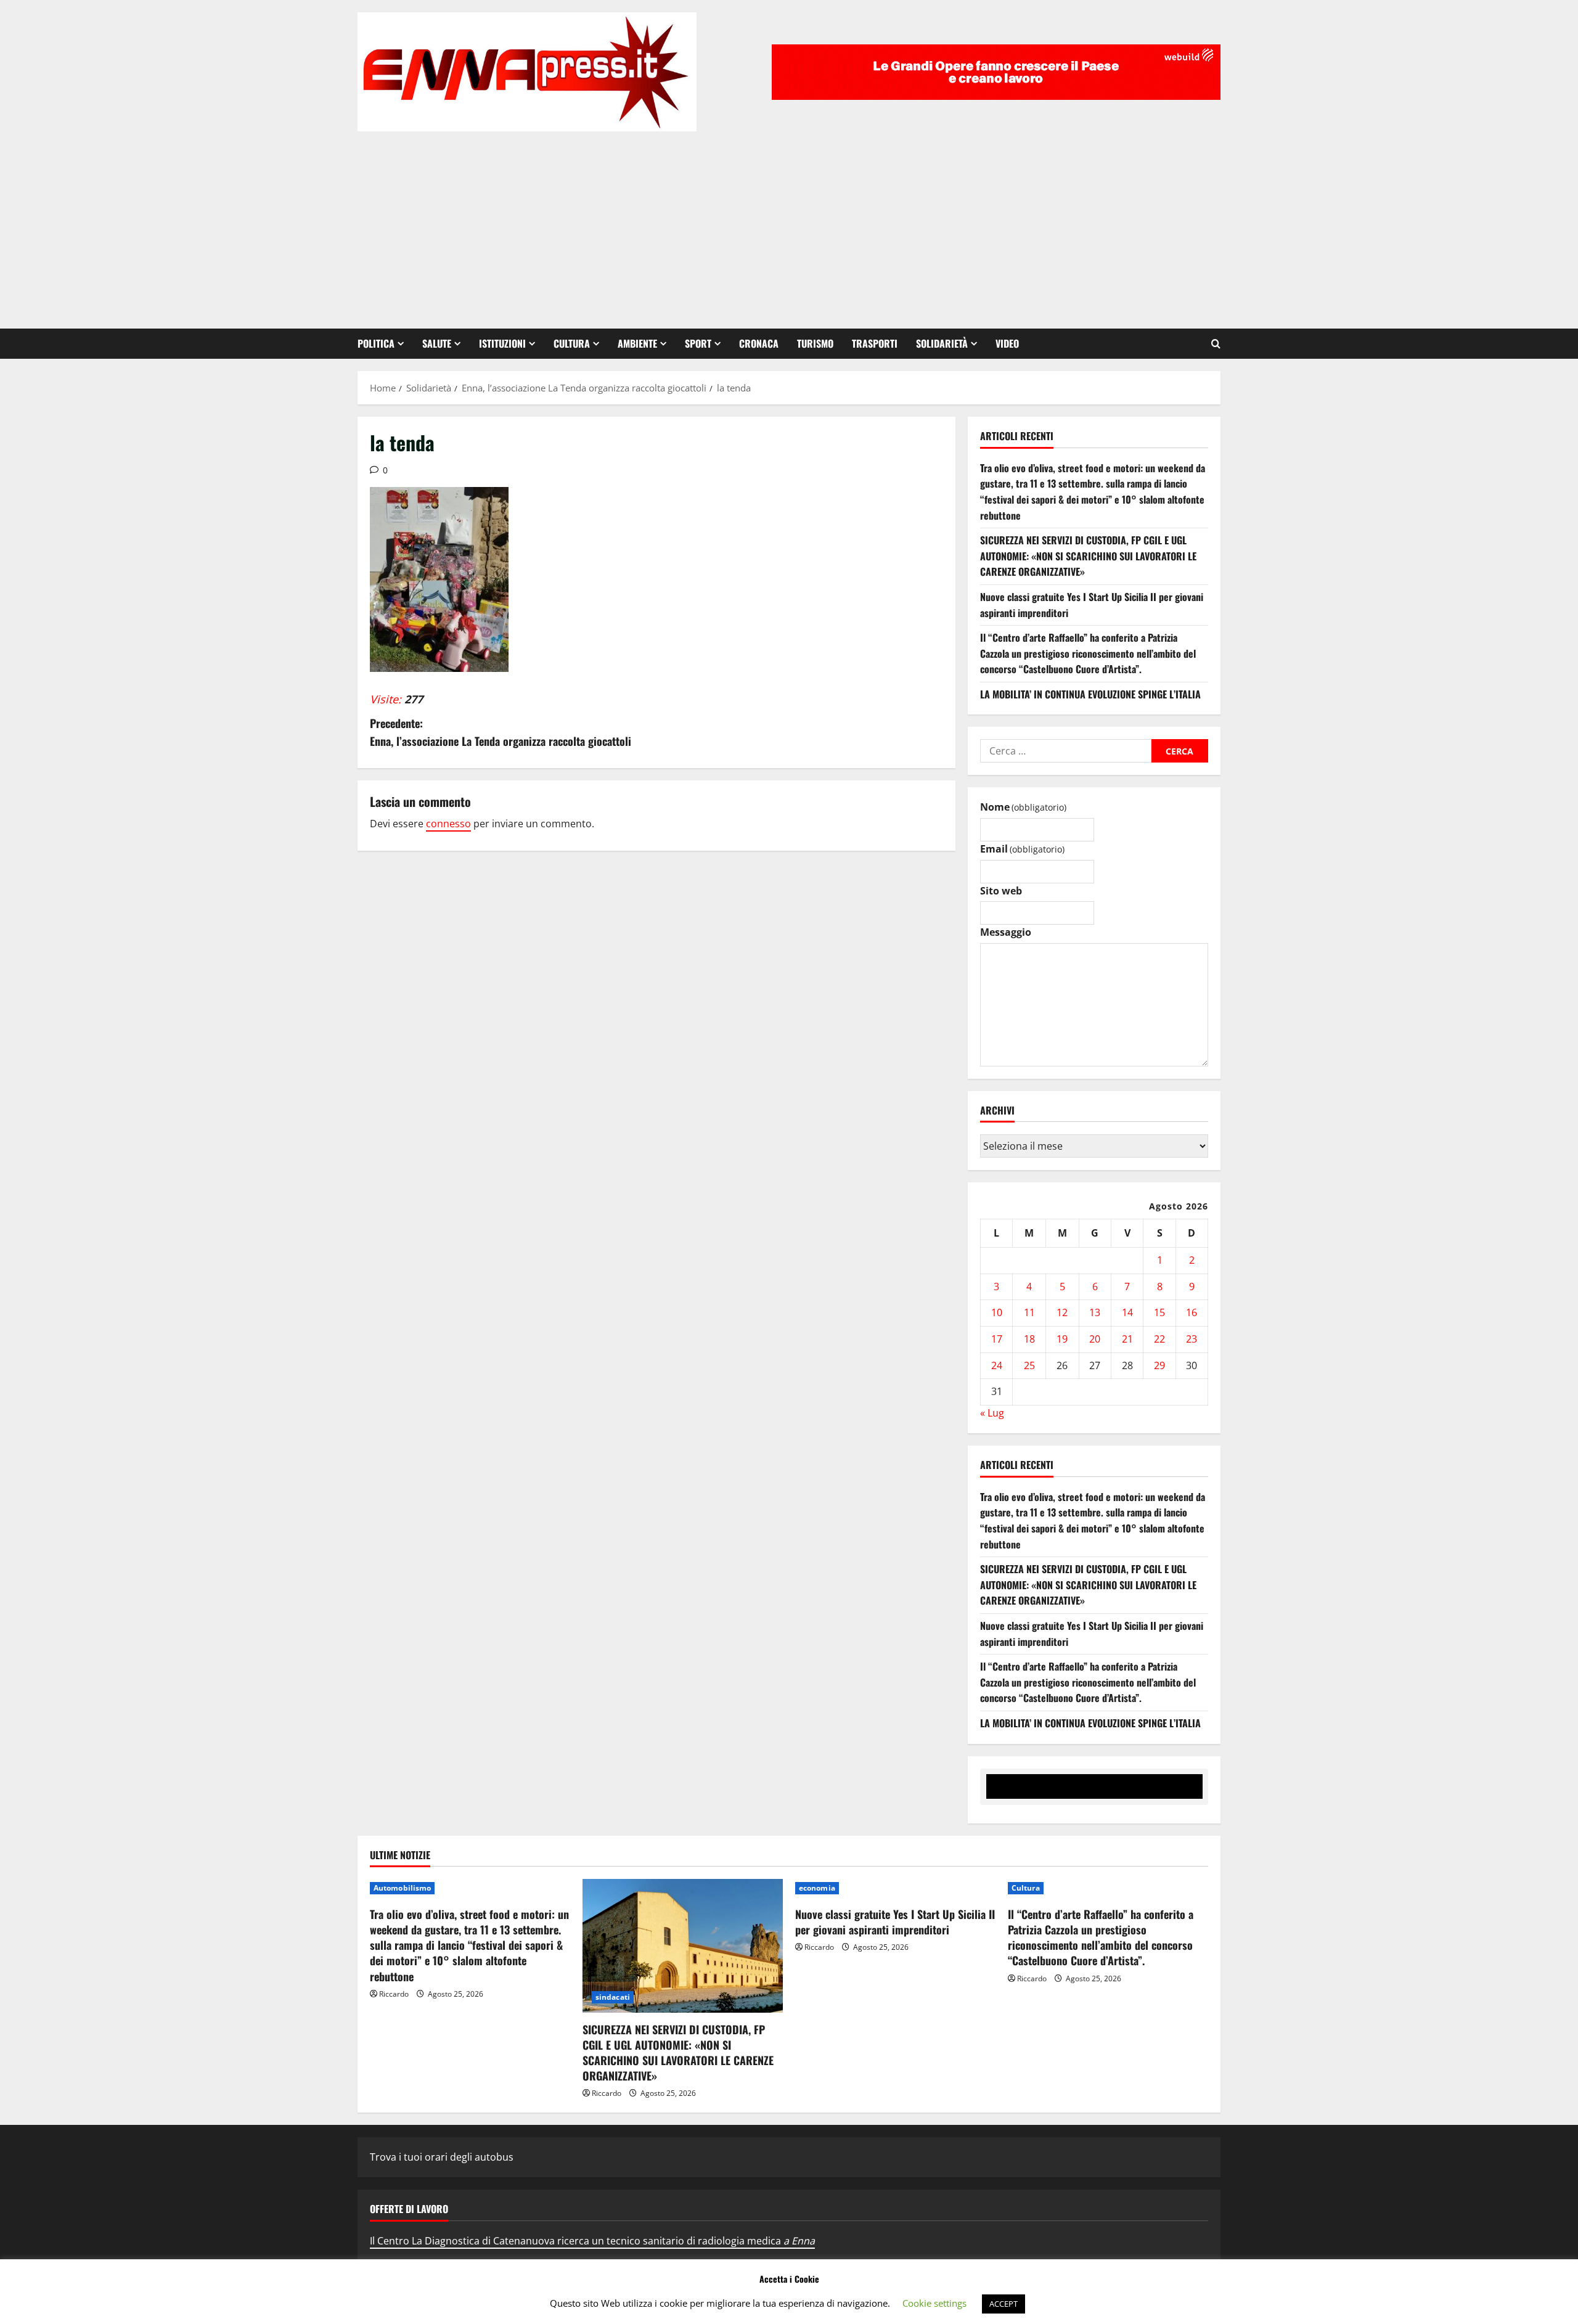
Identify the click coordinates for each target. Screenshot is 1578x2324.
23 (1192, 1339)
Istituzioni (502, 343)
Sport (698, 343)
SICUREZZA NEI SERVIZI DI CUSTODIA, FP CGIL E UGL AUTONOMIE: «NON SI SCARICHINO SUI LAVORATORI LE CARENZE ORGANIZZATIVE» (1088, 556)
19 (1062, 1339)
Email (1022, 849)
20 (1095, 1339)
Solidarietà (942, 343)
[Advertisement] (789, 224)
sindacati (613, 1997)
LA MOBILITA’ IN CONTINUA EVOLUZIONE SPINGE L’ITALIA (1090, 694)
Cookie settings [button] (934, 2303)
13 (1095, 1312)
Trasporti (875, 343)
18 (1029, 1339)
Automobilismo (402, 1888)
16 (1192, 1312)
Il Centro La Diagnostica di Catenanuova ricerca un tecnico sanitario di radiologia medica (592, 2241)
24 (997, 1365)
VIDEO (1007, 343)
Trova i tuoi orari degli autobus (442, 2157)
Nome (1023, 807)
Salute (437, 343)
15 (1159, 1312)
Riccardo (394, 1994)
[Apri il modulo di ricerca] (1216, 344)
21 (1127, 1339)
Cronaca (759, 343)
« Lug (992, 1413)
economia (817, 1888)
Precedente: (501, 732)
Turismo (815, 343)
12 (1062, 1312)
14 (1127, 1312)
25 (1029, 1365)
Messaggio (1006, 932)
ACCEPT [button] (1004, 2304)
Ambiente (637, 343)
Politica (376, 343)
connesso (448, 824)
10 (997, 1312)
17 (997, 1339)
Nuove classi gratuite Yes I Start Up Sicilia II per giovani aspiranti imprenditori (895, 1922)
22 (1159, 1339)
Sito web (1001, 891)
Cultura (572, 343)
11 (1029, 1312)
